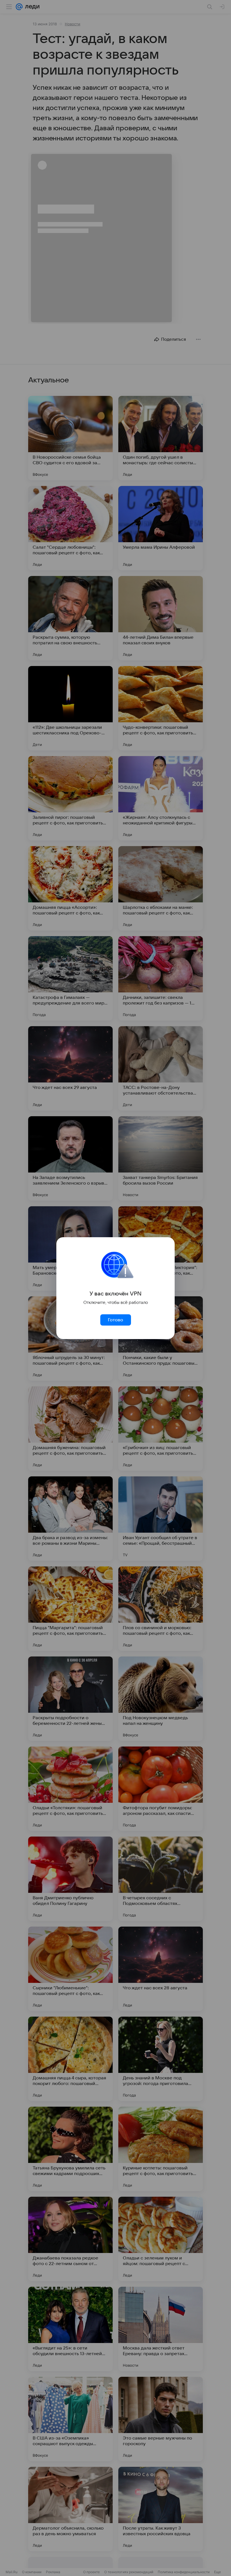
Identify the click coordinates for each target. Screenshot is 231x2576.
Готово (115, 1320)
